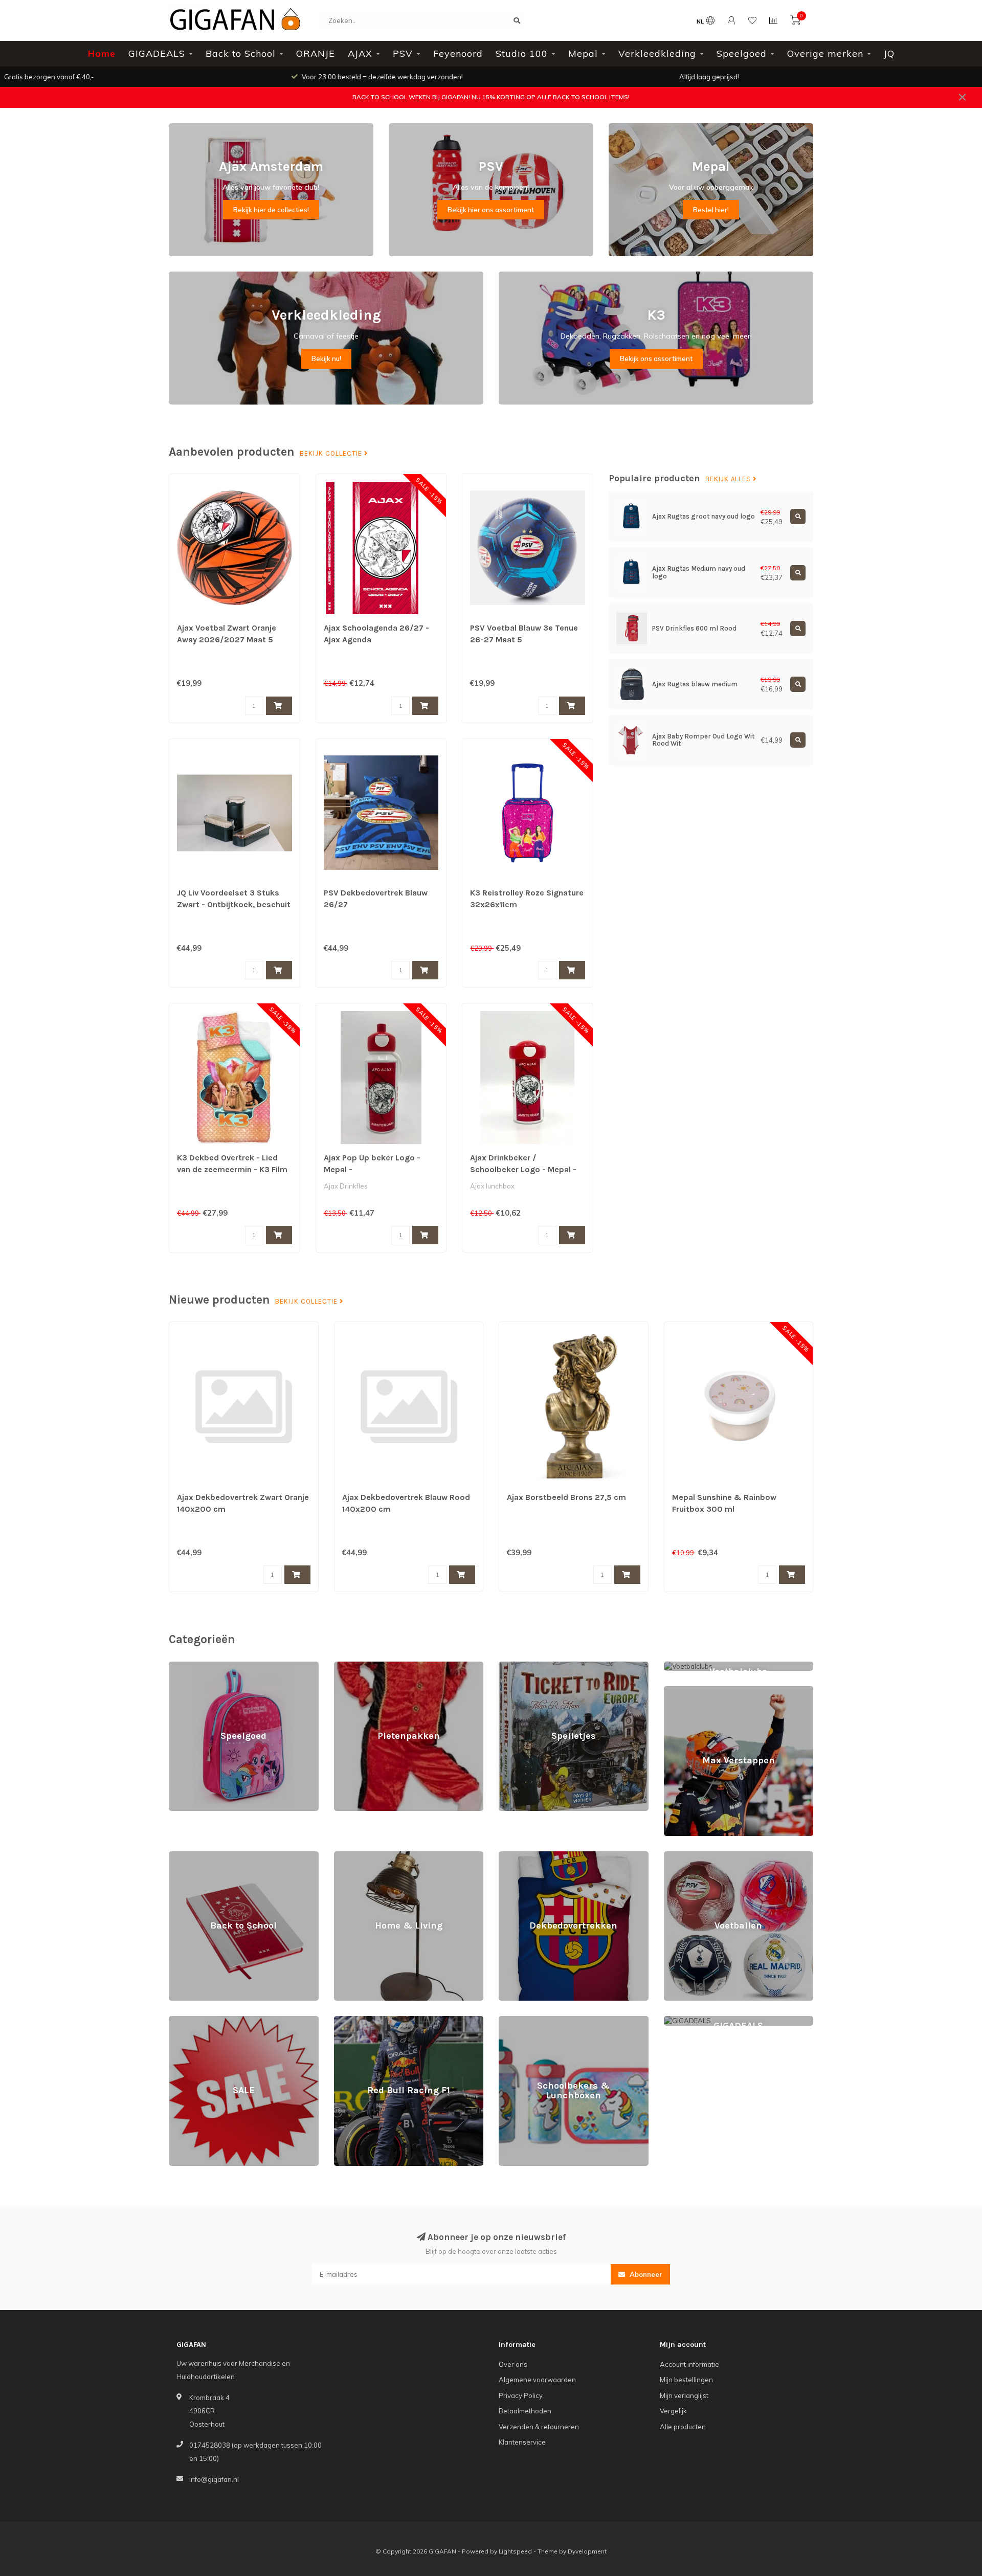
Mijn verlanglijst (684, 2395)
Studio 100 (522, 53)
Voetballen (681, 1856)
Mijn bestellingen (686, 2380)
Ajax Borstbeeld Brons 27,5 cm (566, 1497)
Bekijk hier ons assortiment (491, 210)
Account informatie (689, 2364)
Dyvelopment (587, 2551)
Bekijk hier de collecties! (271, 210)
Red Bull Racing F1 (363, 2021)
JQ (889, 53)
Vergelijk (673, 2411)
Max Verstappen (690, 1691)
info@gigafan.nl (214, 2479)
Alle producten (683, 2427)
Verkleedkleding (657, 53)
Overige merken (825, 53)
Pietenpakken (356, 1666)
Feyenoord (458, 53)
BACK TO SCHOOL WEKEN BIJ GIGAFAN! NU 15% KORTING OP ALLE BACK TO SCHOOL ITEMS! (491, 97)
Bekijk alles (729, 479)
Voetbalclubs (684, 1666)
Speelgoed (742, 53)
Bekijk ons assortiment (656, 359)
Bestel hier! (711, 210)
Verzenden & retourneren (539, 2427)
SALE (177, 2021)
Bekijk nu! (326, 359)
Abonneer (645, 2274)
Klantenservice (522, 2442)
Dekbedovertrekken (531, 1856)
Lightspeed (515, 2551)
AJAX (360, 53)
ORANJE (316, 53)
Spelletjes (514, 1666)
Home (102, 53)
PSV (403, 53)
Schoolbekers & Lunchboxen (544, 2021)
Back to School (241, 53)
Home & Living (356, 1856)
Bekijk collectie (332, 454)
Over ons (513, 2364)
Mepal (583, 53)
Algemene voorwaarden (537, 2380)
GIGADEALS (157, 53)
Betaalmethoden (525, 2411)
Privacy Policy (521, 2395)
